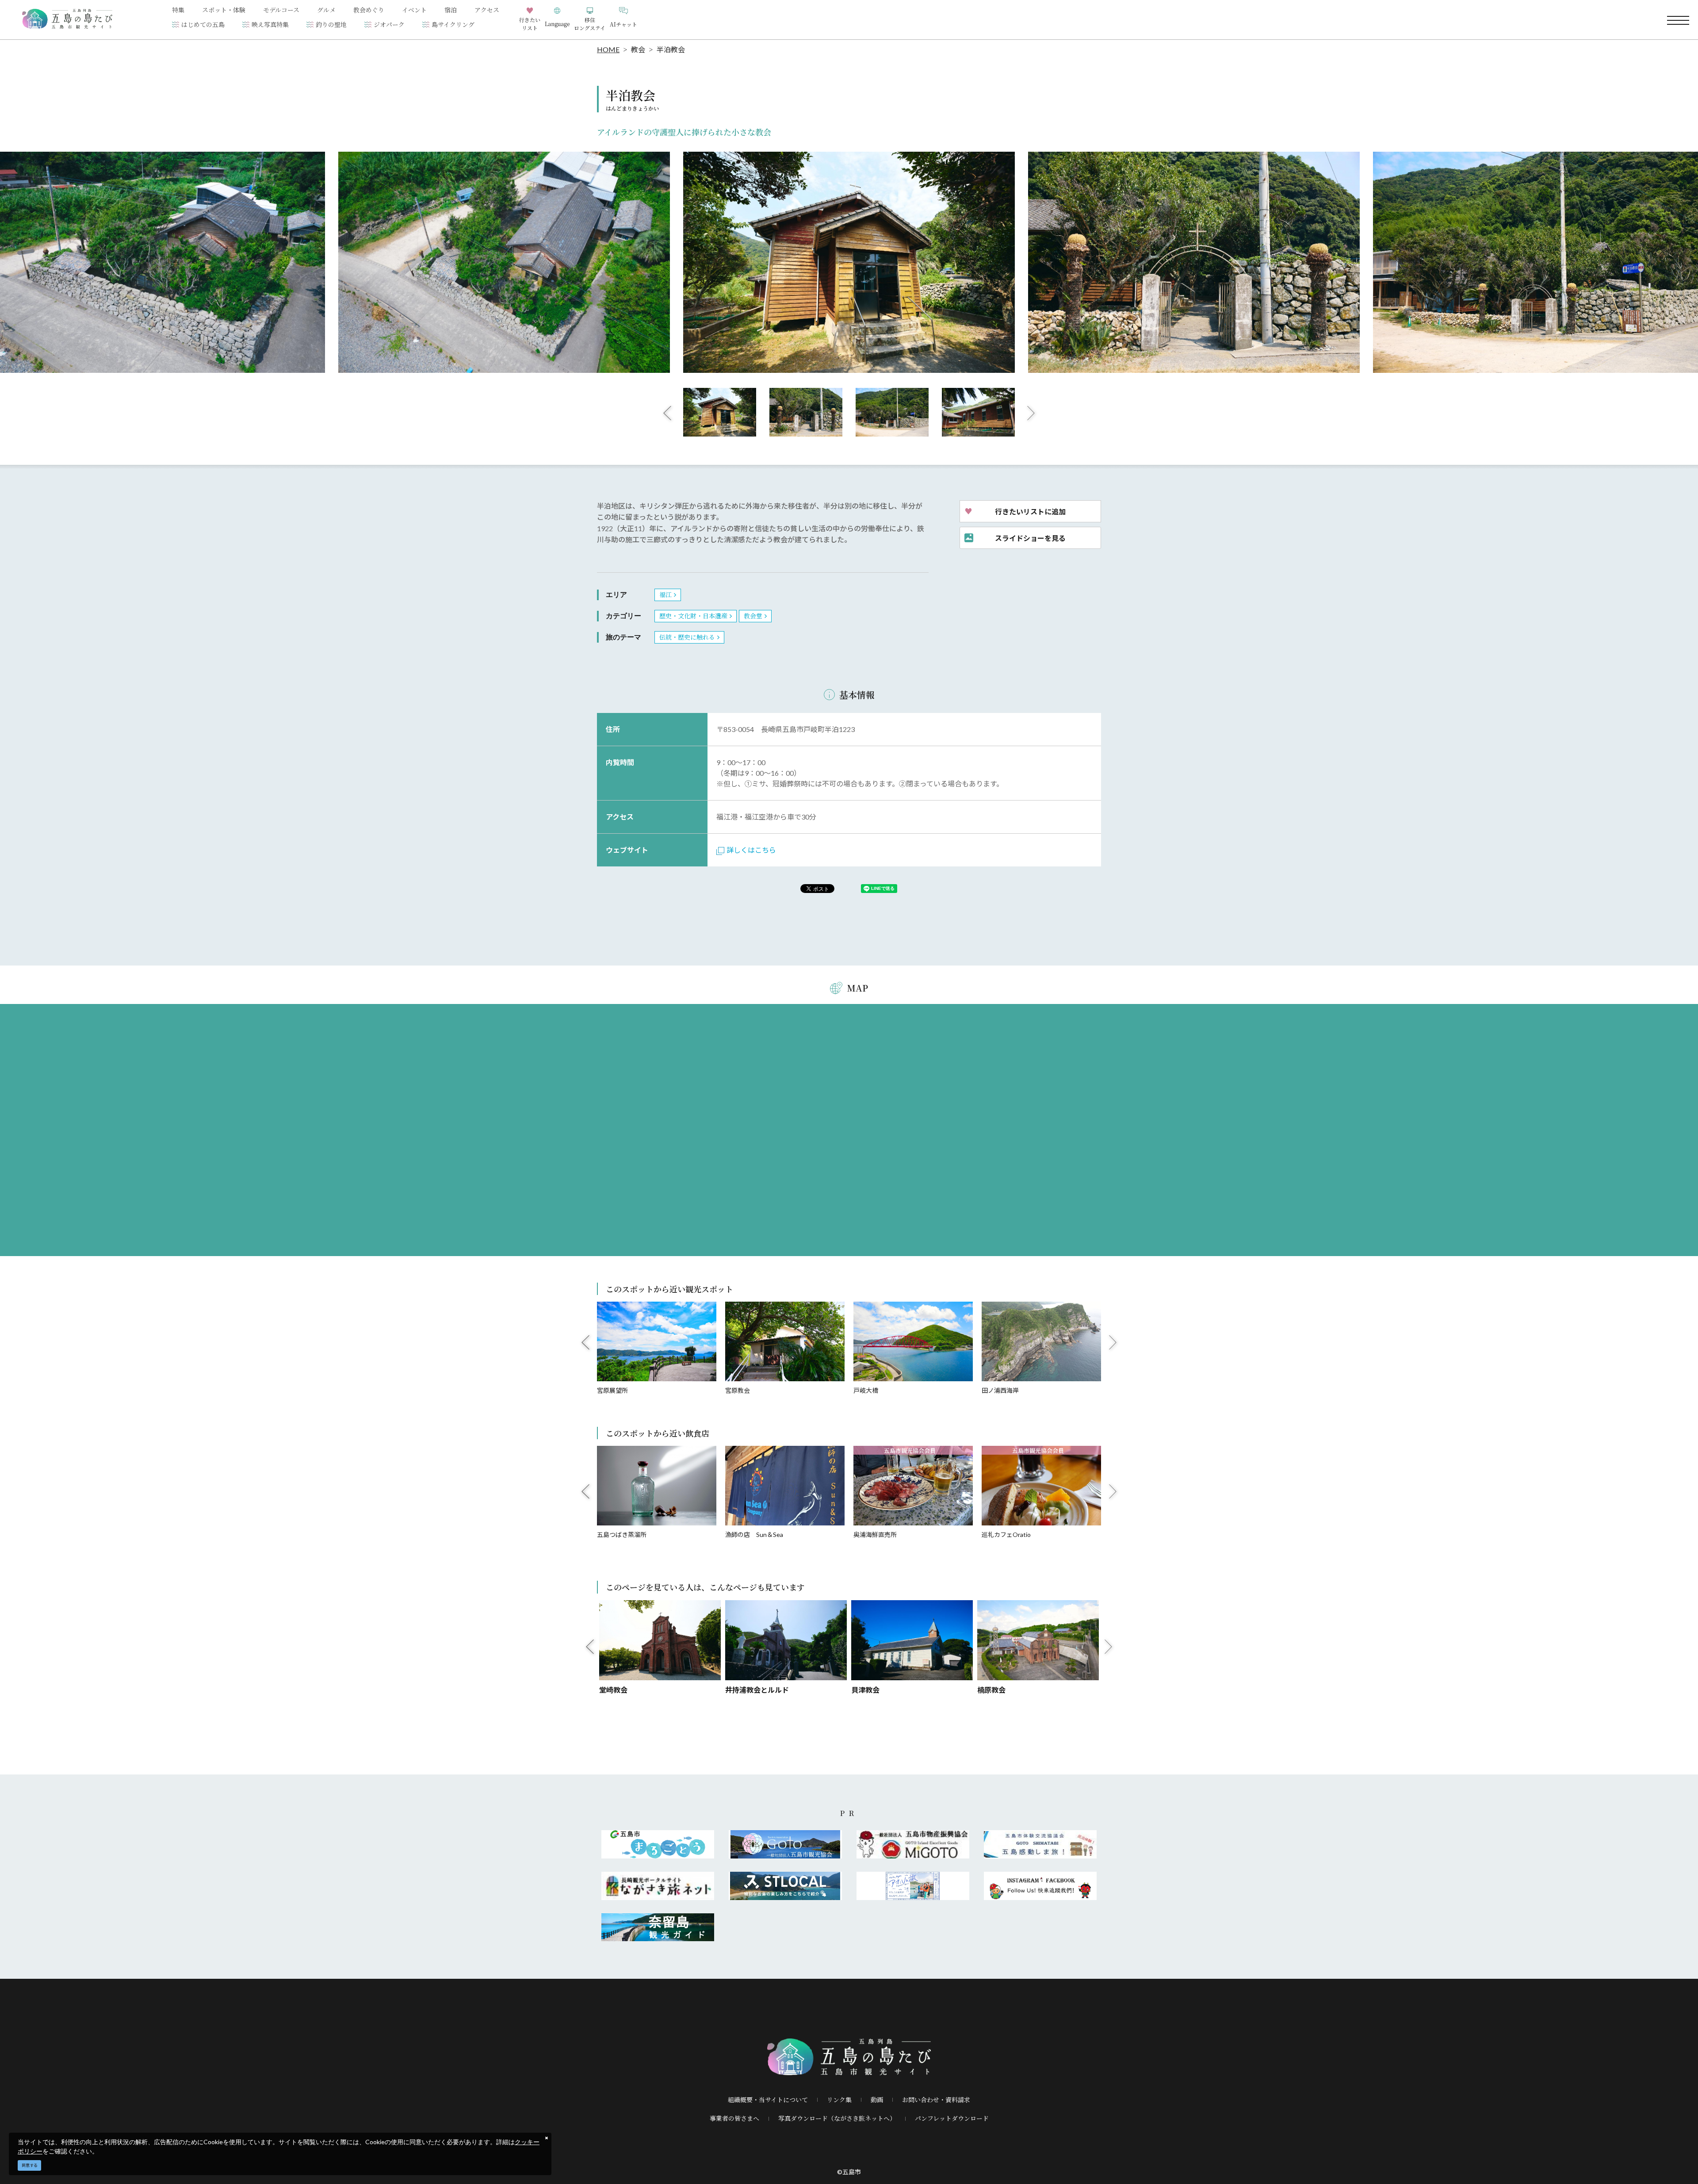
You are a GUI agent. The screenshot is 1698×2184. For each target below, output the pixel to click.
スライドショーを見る (1030, 538)
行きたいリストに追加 (1030, 511)
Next (1031, 413)
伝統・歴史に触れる (687, 637)
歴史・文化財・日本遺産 (693, 616)
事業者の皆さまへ (734, 2118)
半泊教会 (671, 49)
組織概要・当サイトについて (768, 2100)
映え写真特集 (270, 24)
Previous (667, 413)
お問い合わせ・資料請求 (936, 2100)
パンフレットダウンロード (952, 2118)
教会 (638, 49)
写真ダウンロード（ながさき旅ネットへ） (837, 2118)
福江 (665, 594)
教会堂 (753, 616)
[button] (557, 20)
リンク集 (839, 2100)
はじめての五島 (203, 24)
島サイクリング (453, 24)
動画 (877, 2100)
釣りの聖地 (331, 24)
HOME (608, 49)
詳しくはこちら (751, 850)
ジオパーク (389, 24)
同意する (30, 2165)
